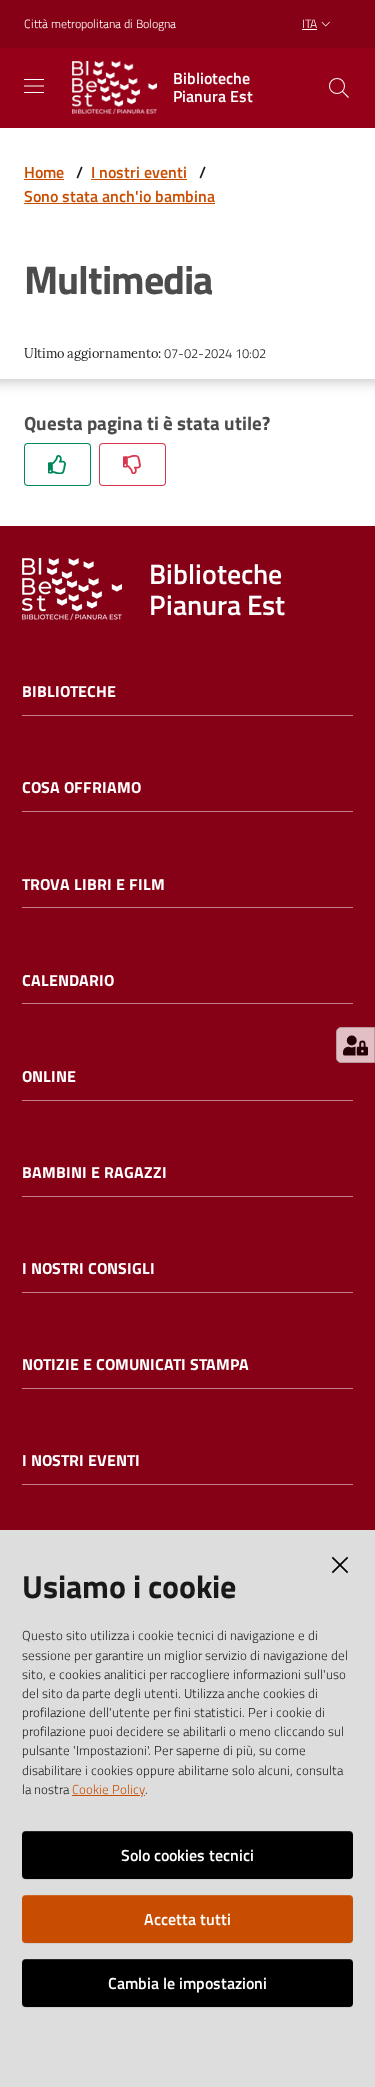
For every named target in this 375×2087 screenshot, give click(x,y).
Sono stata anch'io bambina (119, 196)
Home (44, 172)
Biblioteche (69, 691)
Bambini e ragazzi (94, 1172)
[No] (132, 464)
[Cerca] (339, 88)
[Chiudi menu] (303, 40)
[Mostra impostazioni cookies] (355, 1045)
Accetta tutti (187, 1919)
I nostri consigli (88, 1268)
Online (49, 1076)
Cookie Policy (108, 1789)
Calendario (68, 980)
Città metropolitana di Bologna (100, 24)
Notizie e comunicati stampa (135, 1364)
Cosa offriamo (81, 787)
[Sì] (57, 464)
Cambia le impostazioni (187, 1983)
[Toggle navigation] (34, 86)
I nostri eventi (139, 172)
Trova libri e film (93, 884)
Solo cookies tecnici (187, 1855)
